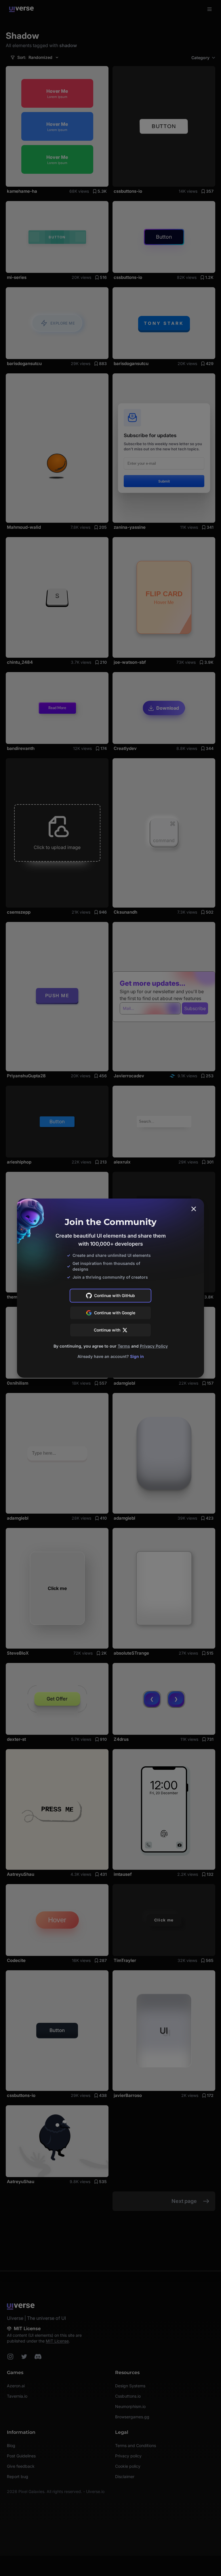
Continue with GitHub (115, 1295)
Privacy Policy (154, 1346)
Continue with (107, 1330)
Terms (124, 1346)
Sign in (137, 1356)
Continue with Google (115, 1313)
